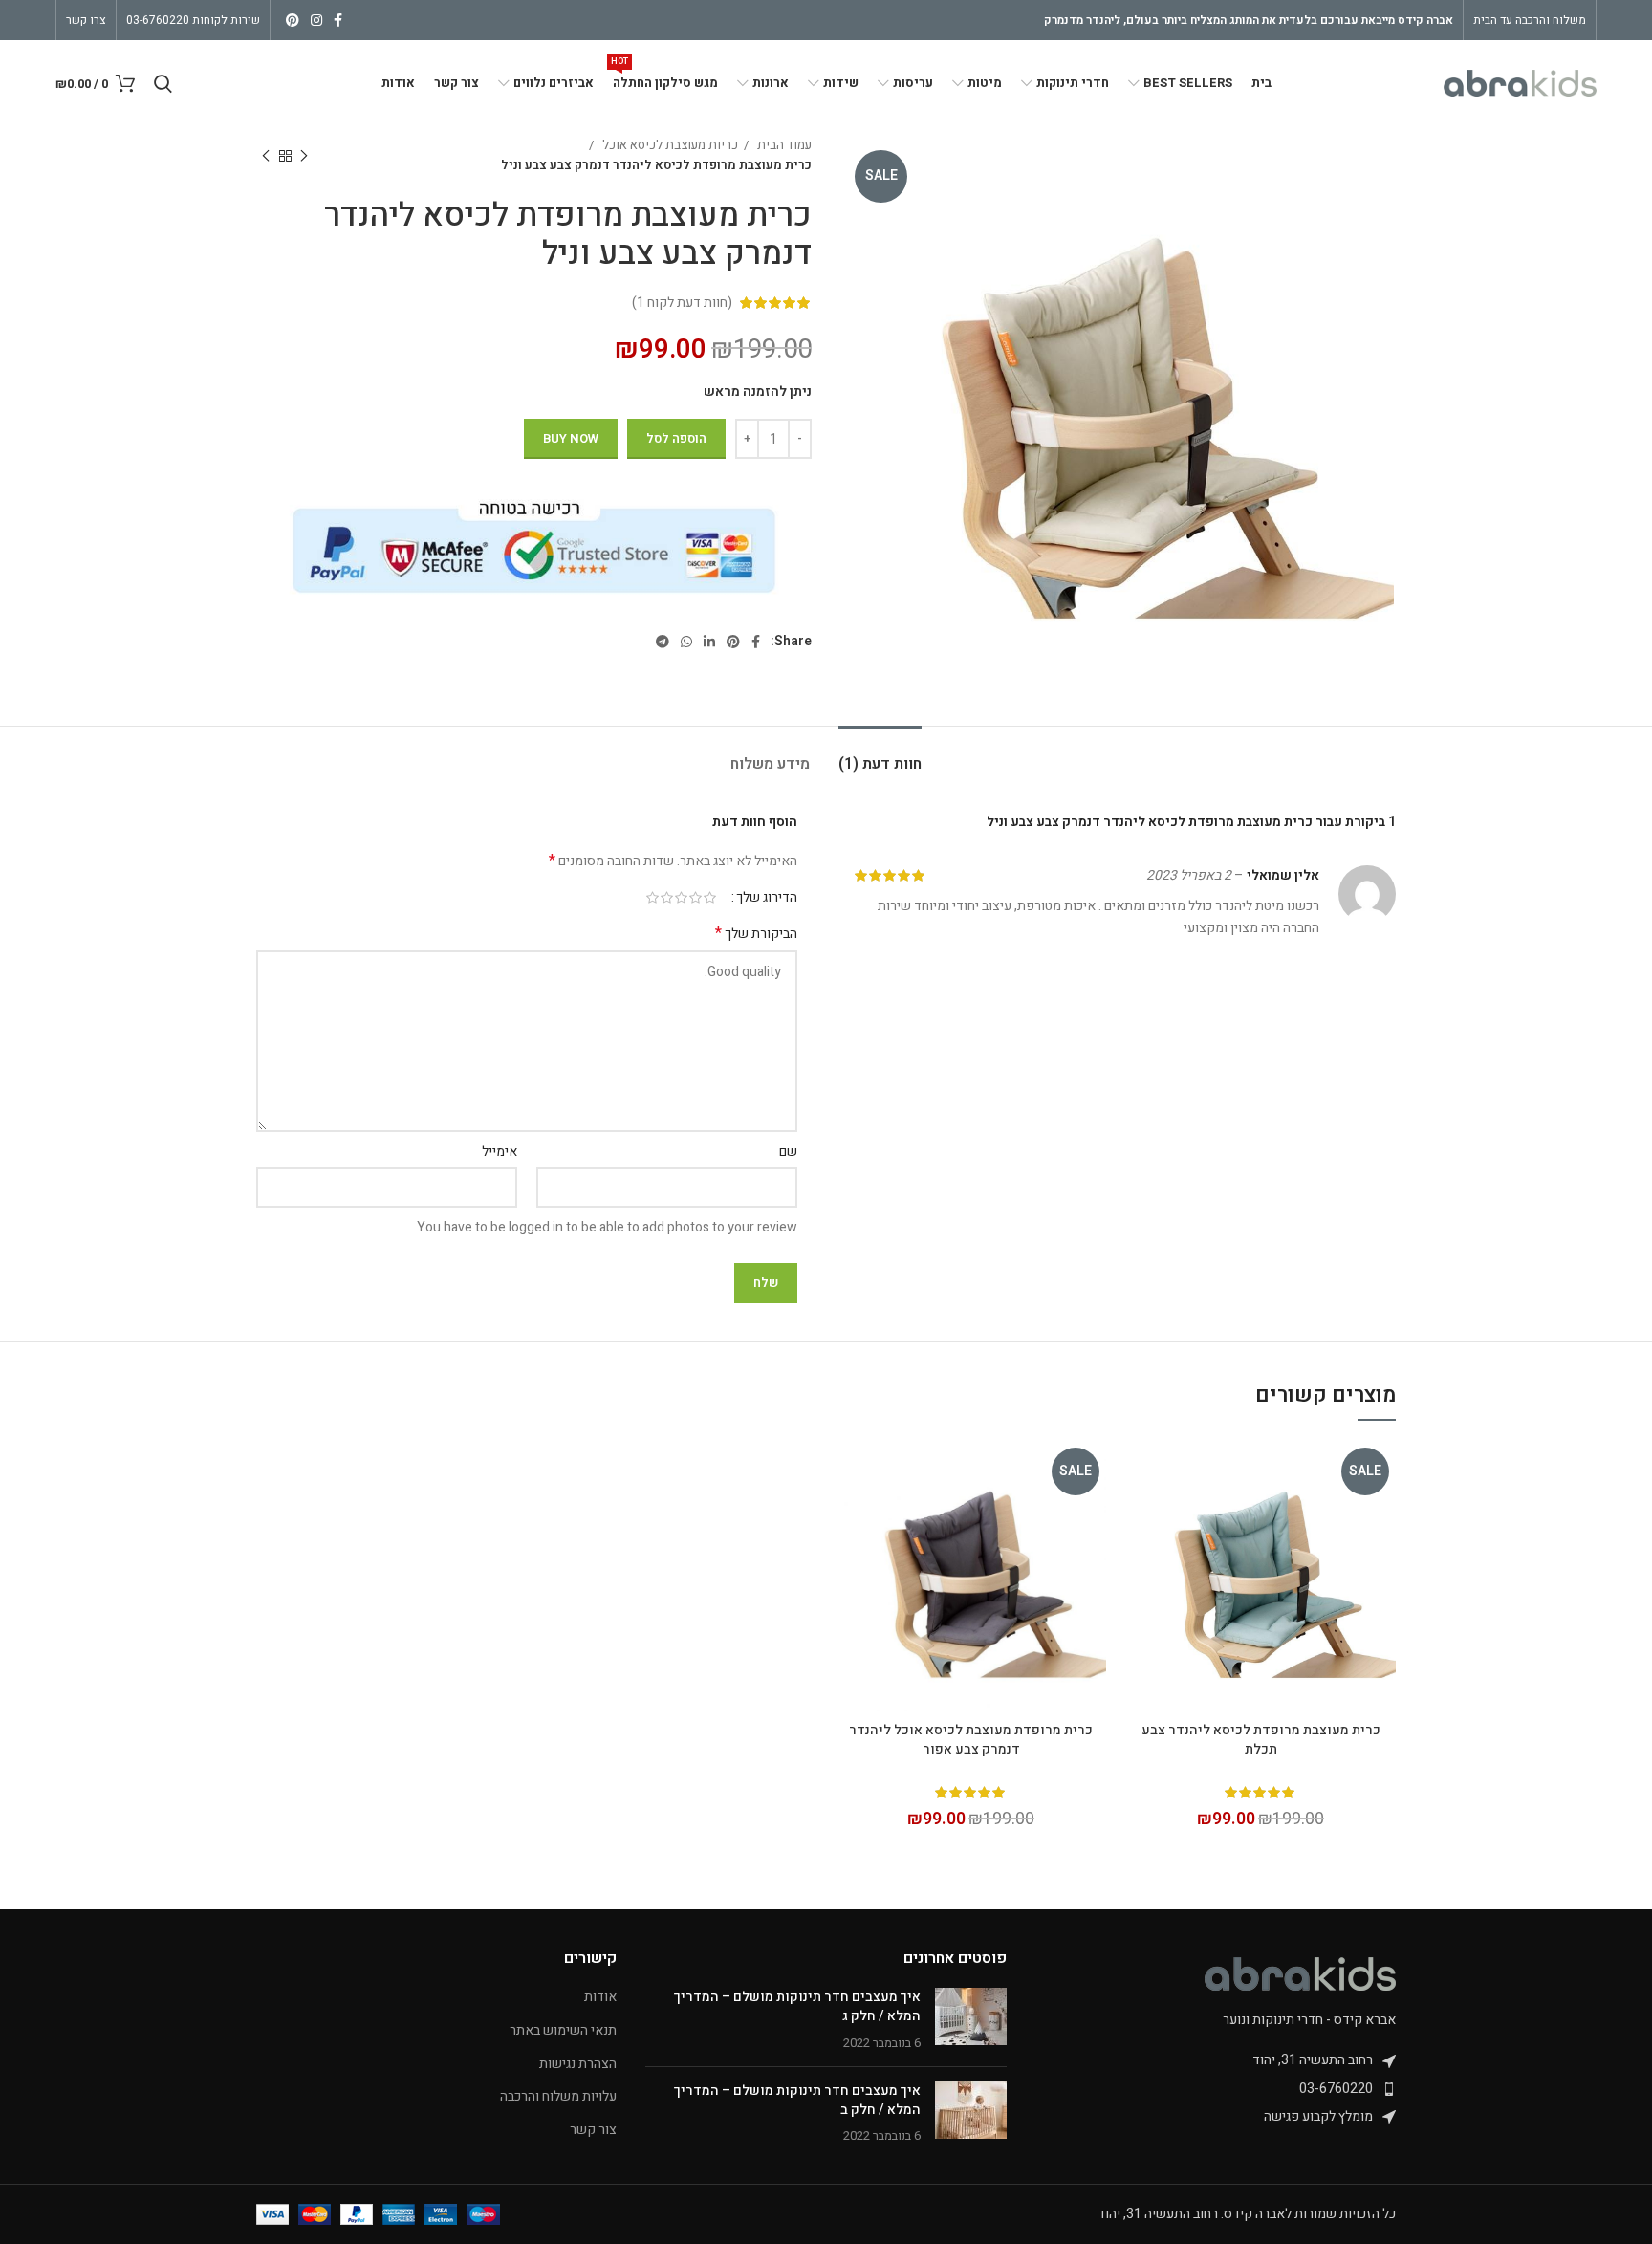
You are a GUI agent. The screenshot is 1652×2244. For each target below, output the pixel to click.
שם (788, 1152)
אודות (600, 1997)
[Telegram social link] (663, 642)
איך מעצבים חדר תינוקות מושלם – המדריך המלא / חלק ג (797, 2006)
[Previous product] (304, 156)
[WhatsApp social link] (686, 642)
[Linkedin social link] (709, 642)
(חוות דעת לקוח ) (682, 303)
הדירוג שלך (767, 898)
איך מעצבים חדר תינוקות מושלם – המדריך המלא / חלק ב (797, 2100)
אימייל (500, 1152)
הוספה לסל (676, 438)
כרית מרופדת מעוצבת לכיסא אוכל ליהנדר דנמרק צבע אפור (971, 1740)
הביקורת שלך (756, 934)
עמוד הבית (783, 145)
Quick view (1140, 1472)
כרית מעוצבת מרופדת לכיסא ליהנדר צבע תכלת (1261, 1740)
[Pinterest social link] (293, 20)
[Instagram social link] (316, 20)
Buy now (571, 438)
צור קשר (593, 2130)
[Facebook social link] (338, 20)
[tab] (880, 755)
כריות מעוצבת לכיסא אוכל (669, 145)
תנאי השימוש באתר (563, 2031)
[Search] (163, 83)
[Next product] (266, 156)
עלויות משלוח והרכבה (558, 2097)
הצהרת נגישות (578, 2064)
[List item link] (1216, 2089)
